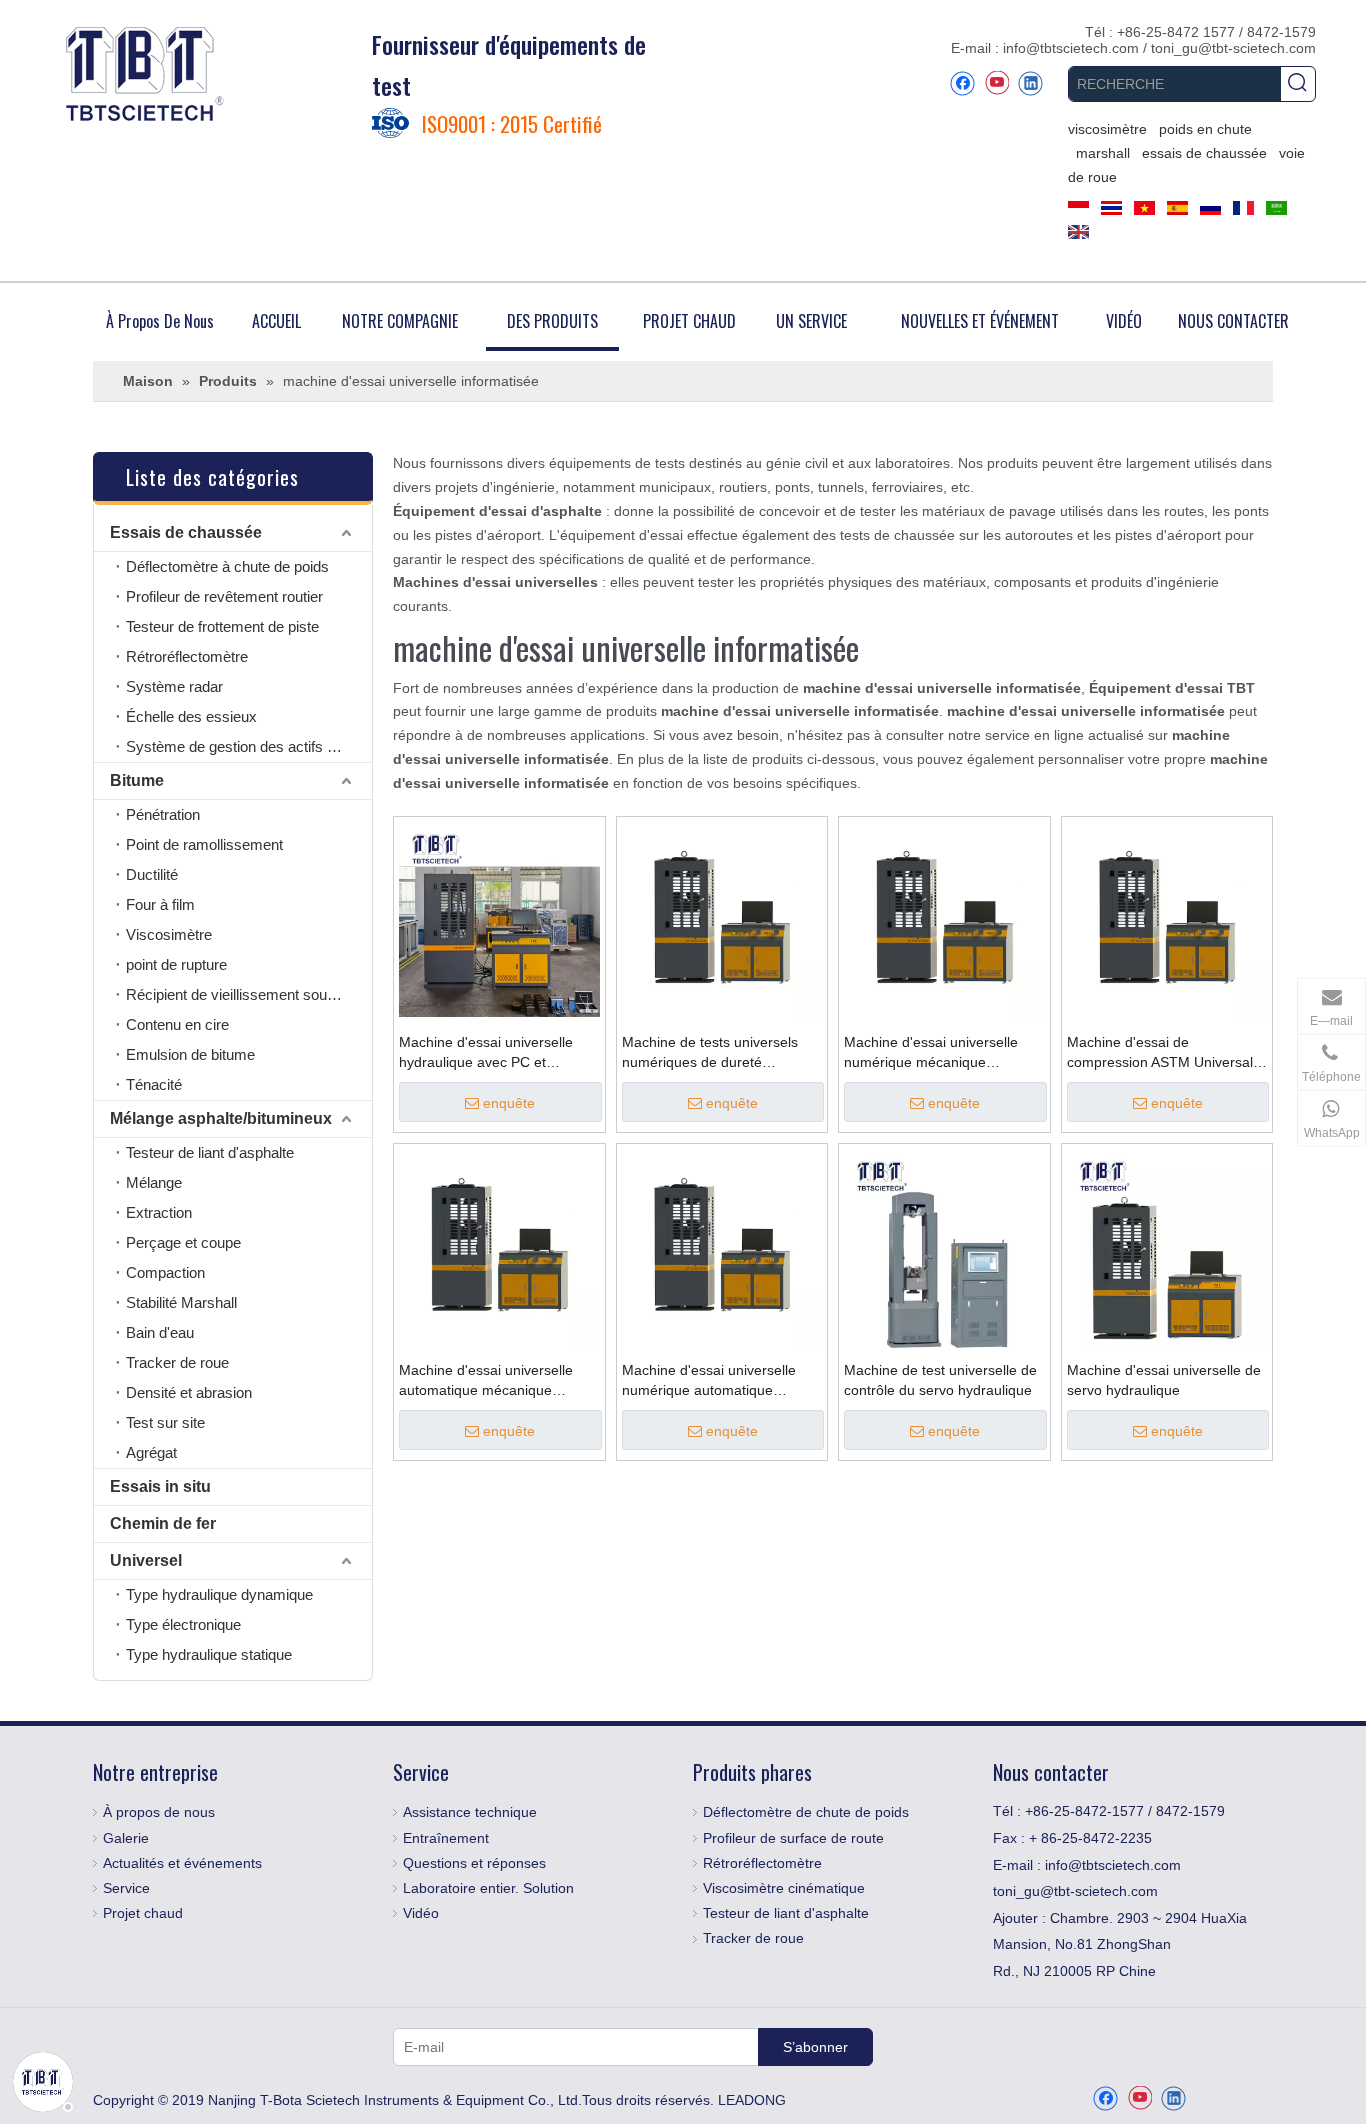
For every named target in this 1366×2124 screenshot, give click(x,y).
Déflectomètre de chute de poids (806, 1812)
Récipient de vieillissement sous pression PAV (249, 994)
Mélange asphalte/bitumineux (221, 1118)
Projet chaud (143, 1913)
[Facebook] (962, 83)
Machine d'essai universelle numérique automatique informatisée (709, 1381)
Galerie (126, 1838)
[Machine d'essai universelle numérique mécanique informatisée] (944, 921)
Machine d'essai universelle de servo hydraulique (1164, 1380)
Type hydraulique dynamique (219, 1594)
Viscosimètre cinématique (784, 1888)
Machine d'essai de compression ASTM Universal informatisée (1160, 1053)
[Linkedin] (1030, 83)
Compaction (165, 1272)
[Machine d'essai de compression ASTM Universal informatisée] (1167, 921)
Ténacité (154, 1084)
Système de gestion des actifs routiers (249, 746)
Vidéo (421, 1913)
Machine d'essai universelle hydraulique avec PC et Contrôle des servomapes (486, 1053)
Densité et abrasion (189, 1392)
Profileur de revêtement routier (224, 596)
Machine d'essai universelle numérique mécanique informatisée (931, 1053)
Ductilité (152, 874)
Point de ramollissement (204, 844)
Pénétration (163, 814)
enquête (509, 1103)
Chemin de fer (163, 1523)
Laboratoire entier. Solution (488, 1888)
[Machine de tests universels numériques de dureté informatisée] (722, 921)
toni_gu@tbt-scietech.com (1233, 48)
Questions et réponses (474, 1863)
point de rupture (176, 964)
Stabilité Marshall (181, 1302)
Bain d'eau (160, 1332)
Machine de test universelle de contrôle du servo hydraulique (940, 1380)
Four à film (160, 904)
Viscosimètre (169, 934)
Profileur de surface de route (793, 1838)
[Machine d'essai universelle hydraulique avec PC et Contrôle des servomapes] (499, 921)
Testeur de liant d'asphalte (210, 1152)
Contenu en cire (177, 1024)
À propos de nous (159, 1812)
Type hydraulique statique (209, 1654)
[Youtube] (996, 83)
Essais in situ (160, 1486)
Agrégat (151, 1452)
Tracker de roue (177, 1362)
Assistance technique (470, 1812)
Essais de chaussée (186, 532)
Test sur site (165, 1422)
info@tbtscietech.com (1073, 48)
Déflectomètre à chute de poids (227, 566)
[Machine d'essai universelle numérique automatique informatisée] (722, 1248)
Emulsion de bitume (190, 1054)
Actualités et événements (182, 1863)
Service (126, 1888)
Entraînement (446, 1838)
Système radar (174, 686)
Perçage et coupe (183, 1242)
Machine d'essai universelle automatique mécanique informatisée (486, 1381)
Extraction (159, 1212)
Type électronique (183, 1624)
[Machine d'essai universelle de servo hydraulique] (1167, 1248)
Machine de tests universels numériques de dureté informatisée (710, 1053)
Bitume (137, 780)
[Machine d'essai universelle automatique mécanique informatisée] (499, 1248)
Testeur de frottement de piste (222, 626)
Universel (146, 1560)
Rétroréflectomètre (187, 656)
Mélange (154, 1182)
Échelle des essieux (191, 716)
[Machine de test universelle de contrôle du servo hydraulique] (944, 1248)
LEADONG (752, 2100)
